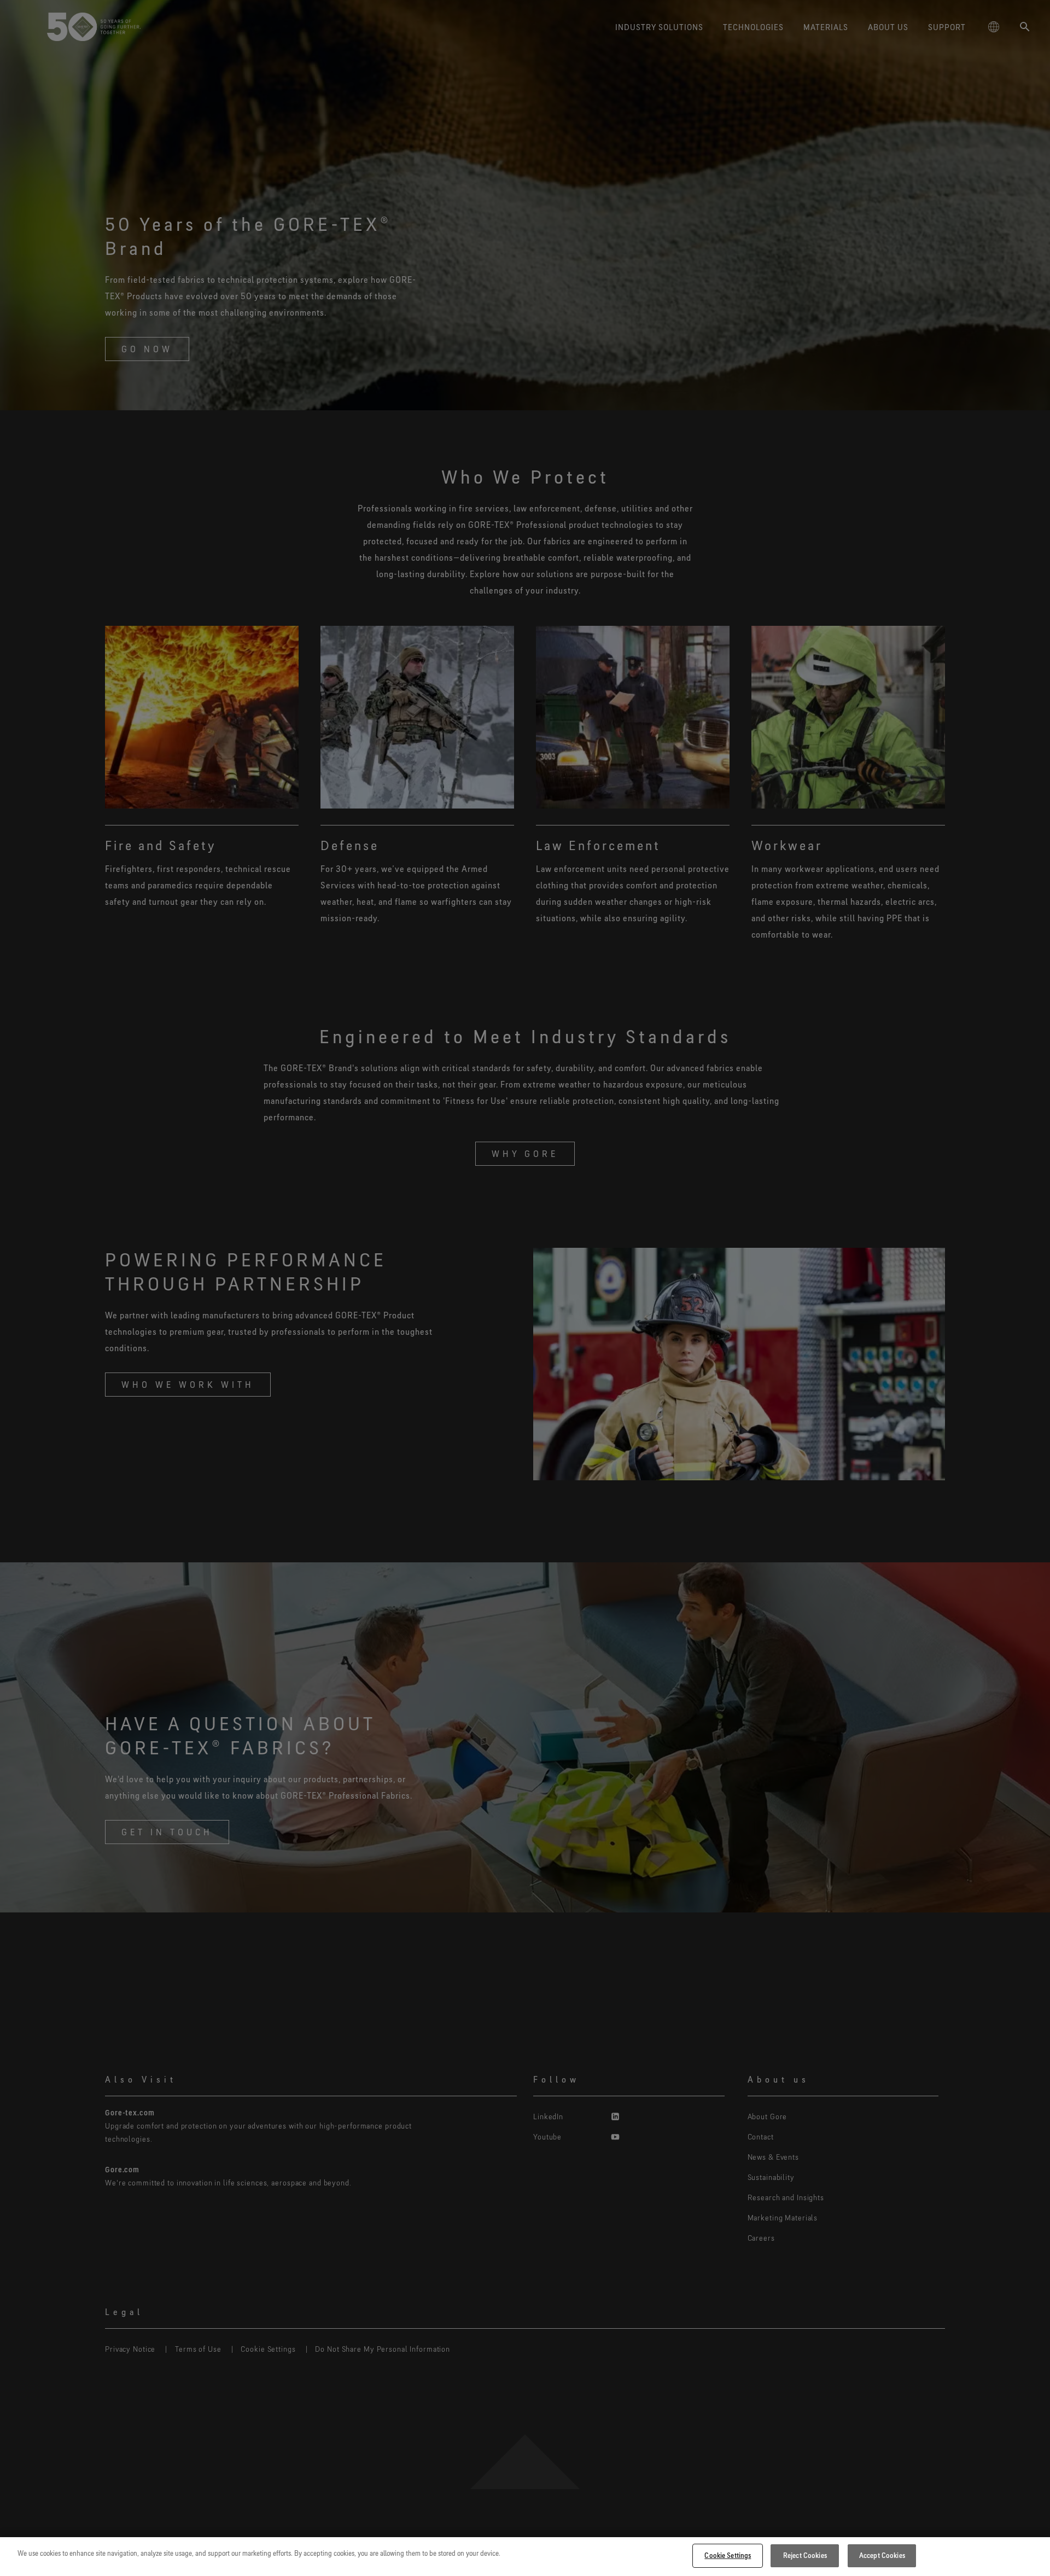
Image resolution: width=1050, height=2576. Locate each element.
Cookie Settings (728, 2555)
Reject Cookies (805, 2555)
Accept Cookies (882, 2555)
